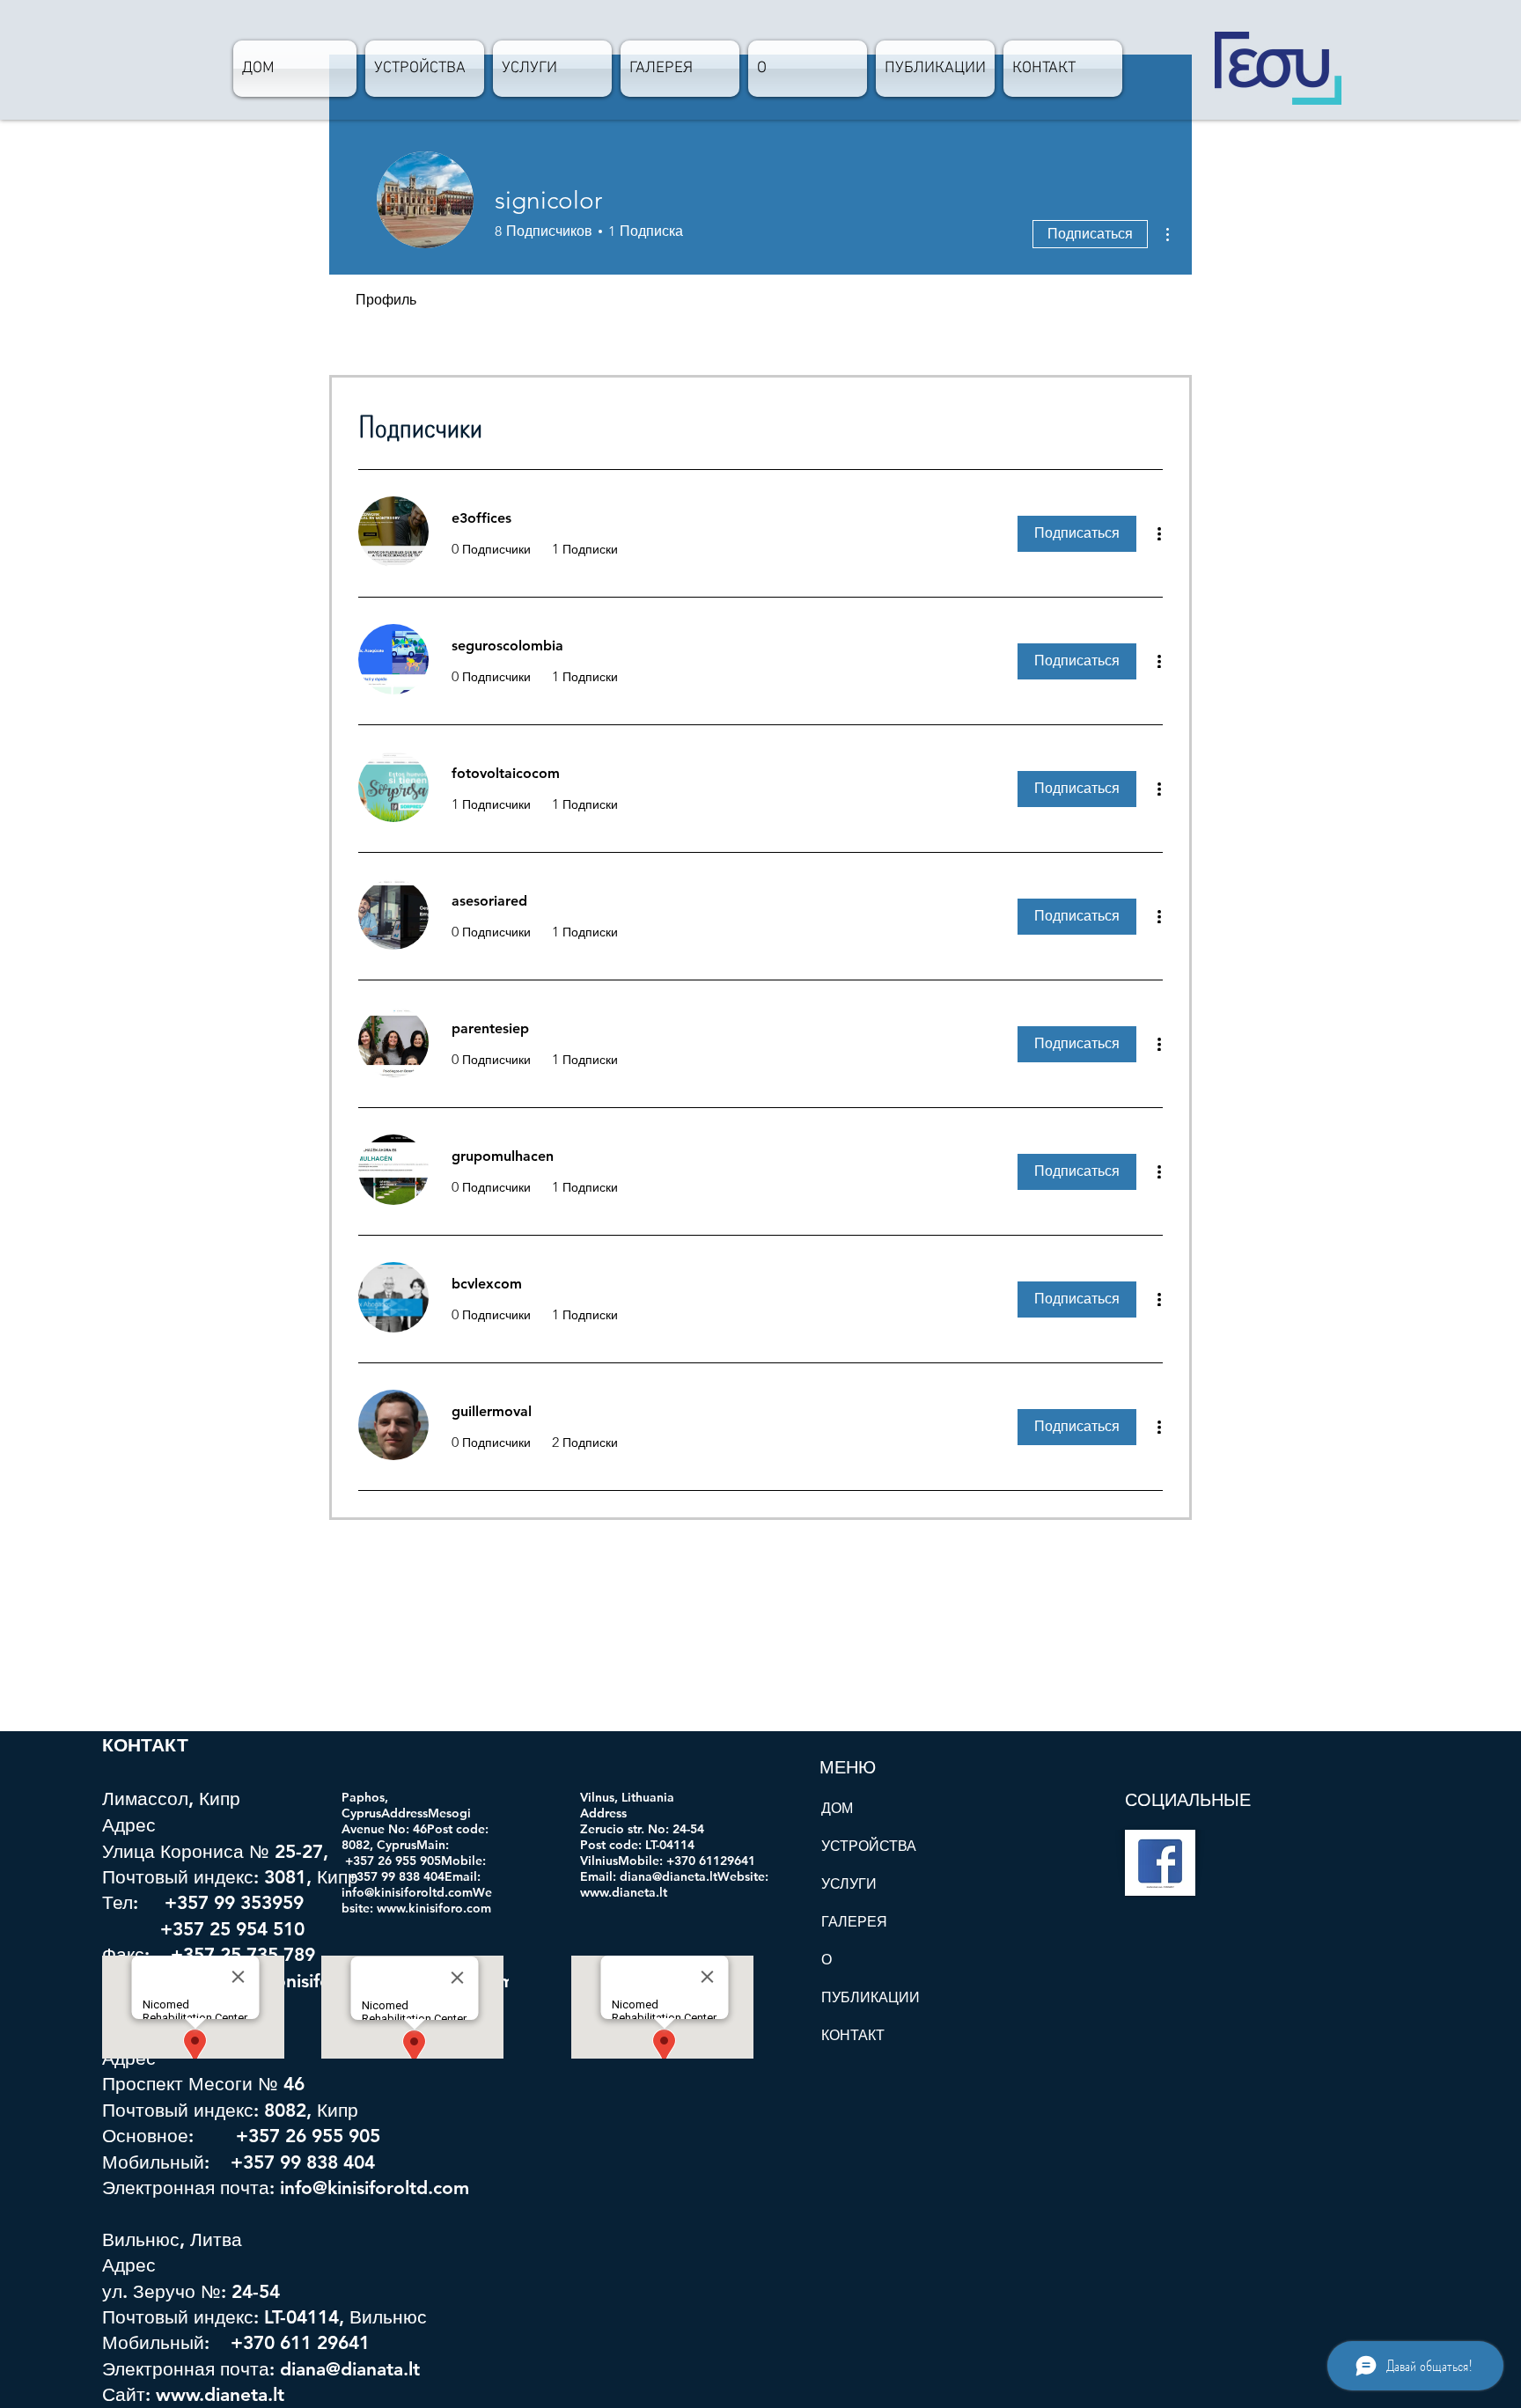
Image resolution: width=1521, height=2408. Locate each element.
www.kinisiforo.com (434, 1908)
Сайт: (129, 2394)
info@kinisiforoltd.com (375, 2188)
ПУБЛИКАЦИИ (871, 1997)
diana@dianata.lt (350, 2369)
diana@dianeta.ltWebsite (692, 1876)
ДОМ (837, 1808)
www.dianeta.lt (220, 2394)
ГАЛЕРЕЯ (854, 1922)
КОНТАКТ (853, 2035)
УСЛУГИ (849, 1884)
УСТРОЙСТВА (869, 1846)
